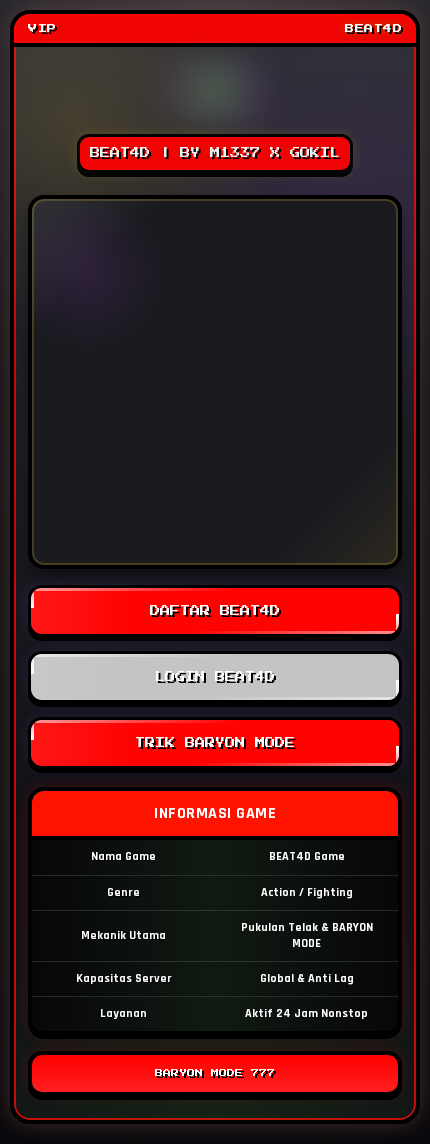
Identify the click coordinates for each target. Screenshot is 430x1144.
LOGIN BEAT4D (215, 677)
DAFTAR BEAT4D (215, 611)
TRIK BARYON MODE (215, 743)
